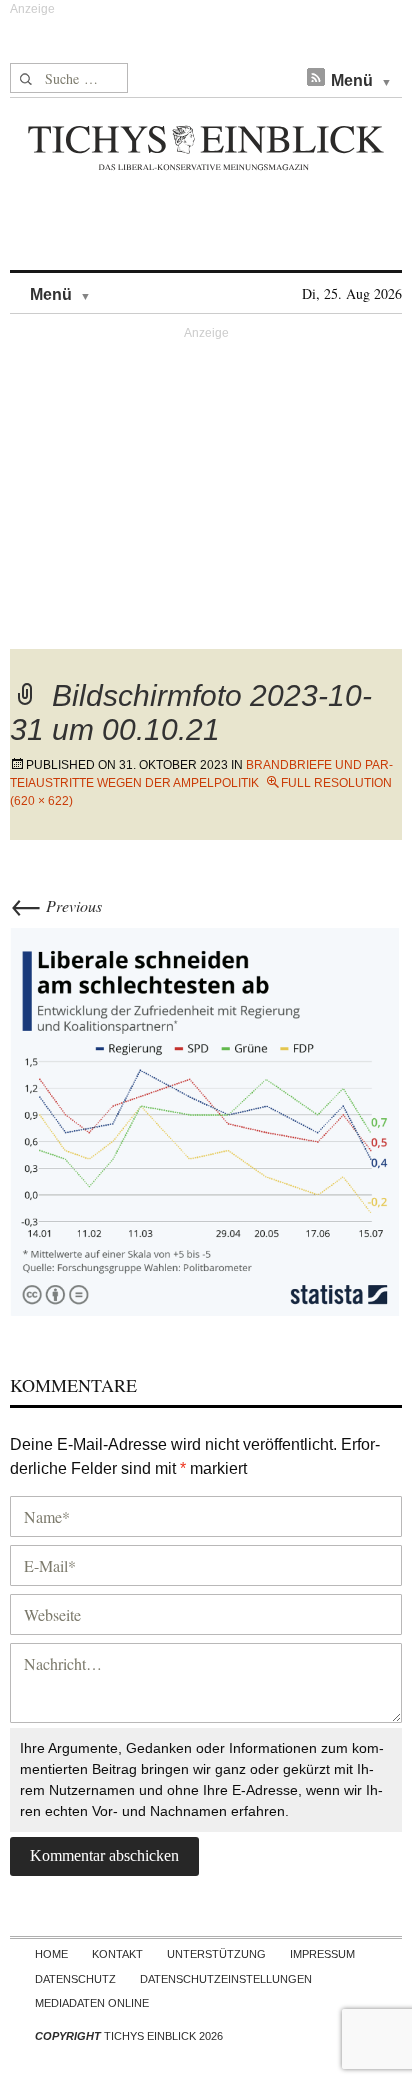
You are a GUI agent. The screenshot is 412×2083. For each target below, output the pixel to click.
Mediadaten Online (92, 2003)
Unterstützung (216, 1954)
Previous (56, 905)
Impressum (322, 1954)
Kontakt (117, 1954)
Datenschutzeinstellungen (226, 1979)
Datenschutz (75, 1979)
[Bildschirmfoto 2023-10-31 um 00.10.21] (206, 1121)
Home (51, 1954)
